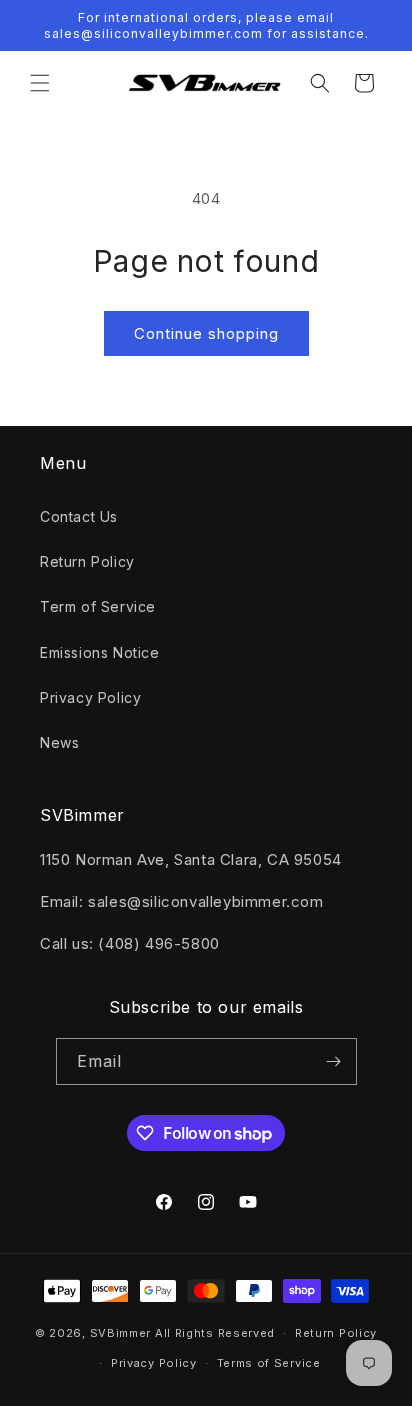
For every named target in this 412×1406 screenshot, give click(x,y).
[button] (40, 83)
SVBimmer (121, 1333)
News (59, 742)
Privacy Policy (90, 697)
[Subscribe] (334, 1061)
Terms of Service (269, 1363)
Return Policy (87, 561)
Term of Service (98, 606)
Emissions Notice (100, 652)
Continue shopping (206, 333)
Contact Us (79, 516)
